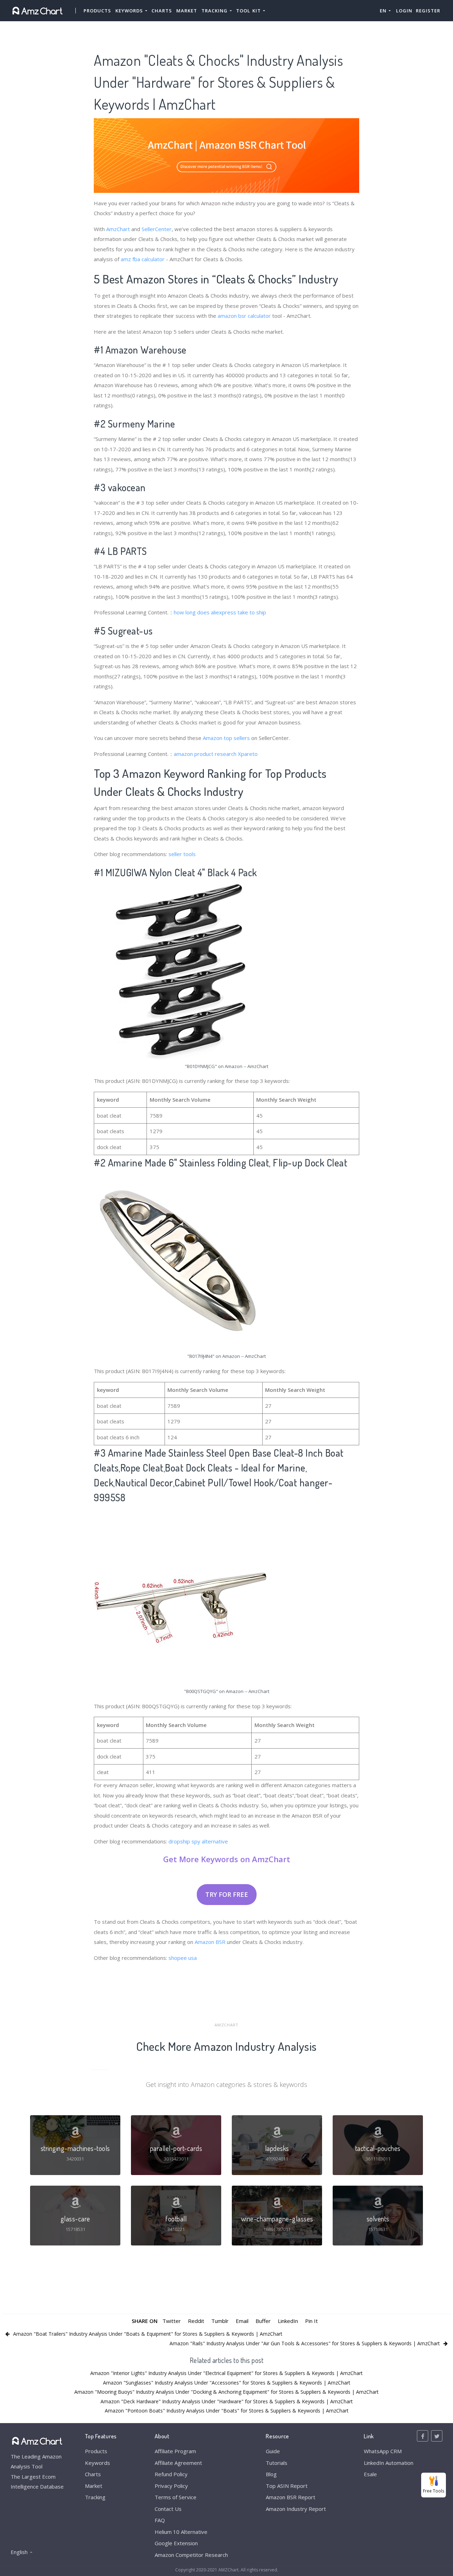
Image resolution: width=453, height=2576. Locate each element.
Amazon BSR (210, 1942)
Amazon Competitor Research (191, 2555)
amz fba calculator (143, 259)
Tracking (95, 2497)
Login (404, 11)
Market (187, 11)
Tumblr (220, 2321)
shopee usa (183, 1958)
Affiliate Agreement (178, 2463)
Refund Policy (171, 2474)
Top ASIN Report (287, 2486)
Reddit (196, 2321)
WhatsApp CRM (383, 2451)
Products (97, 11)
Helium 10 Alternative (181, 2532)
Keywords (98, 2463)
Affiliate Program (175, 2451)
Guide (273, 2451)
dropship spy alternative (198, 1841)
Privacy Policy (171, 2486)
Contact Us (168, 2509)
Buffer (263, 2321)
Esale (370, 2474)
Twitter (172, 2321)
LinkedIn (288, 2321)
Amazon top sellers (226, 738)
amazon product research (205, 754)
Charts (162, 11)
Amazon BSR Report (291, 2497)
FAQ (160, 2520)
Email (242, 2321)
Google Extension (176, 2543)
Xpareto (248, 754)
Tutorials (277, 2463)
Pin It (311, 2321)
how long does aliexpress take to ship (220, 612)
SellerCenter (157, 229)
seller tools (182, 854)
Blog (271, 2474)
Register (428, 11)
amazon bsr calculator (244, 316)
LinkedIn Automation (389, 2463)
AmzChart (118, 229)
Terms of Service (176, 2497)
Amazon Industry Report (296, 2509)
